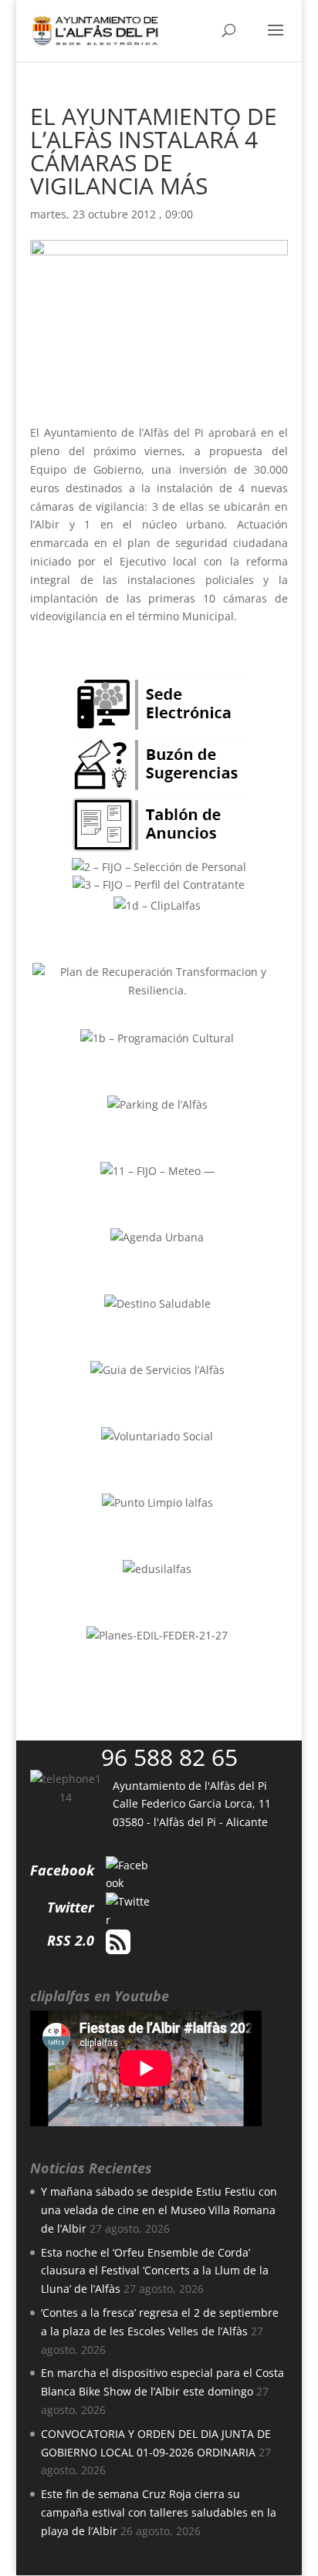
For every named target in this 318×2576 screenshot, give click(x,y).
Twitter (71, 1907)
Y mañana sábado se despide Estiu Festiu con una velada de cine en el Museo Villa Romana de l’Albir (159, 2210)
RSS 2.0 (71, 1940)
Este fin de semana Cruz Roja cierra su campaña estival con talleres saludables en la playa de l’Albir (159, 2512)
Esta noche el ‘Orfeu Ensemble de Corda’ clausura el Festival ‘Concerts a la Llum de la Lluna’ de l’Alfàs (155, 2271)
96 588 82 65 (169, 1757)
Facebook (62, 1870)
